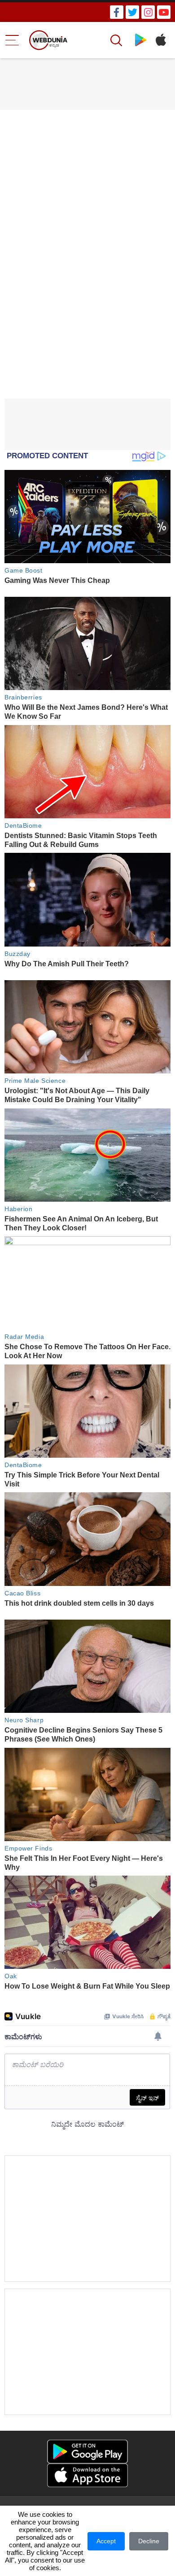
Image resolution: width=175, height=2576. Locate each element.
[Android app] (87, 2452)
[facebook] (117, 12)
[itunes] (160, 40)
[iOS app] (87, 2475)
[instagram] (148, 12)
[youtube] (164, 12)
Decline (149, 2541)
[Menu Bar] (12, 40)
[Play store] (141, 40)
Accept (106, 2541)
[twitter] (132, 12)
